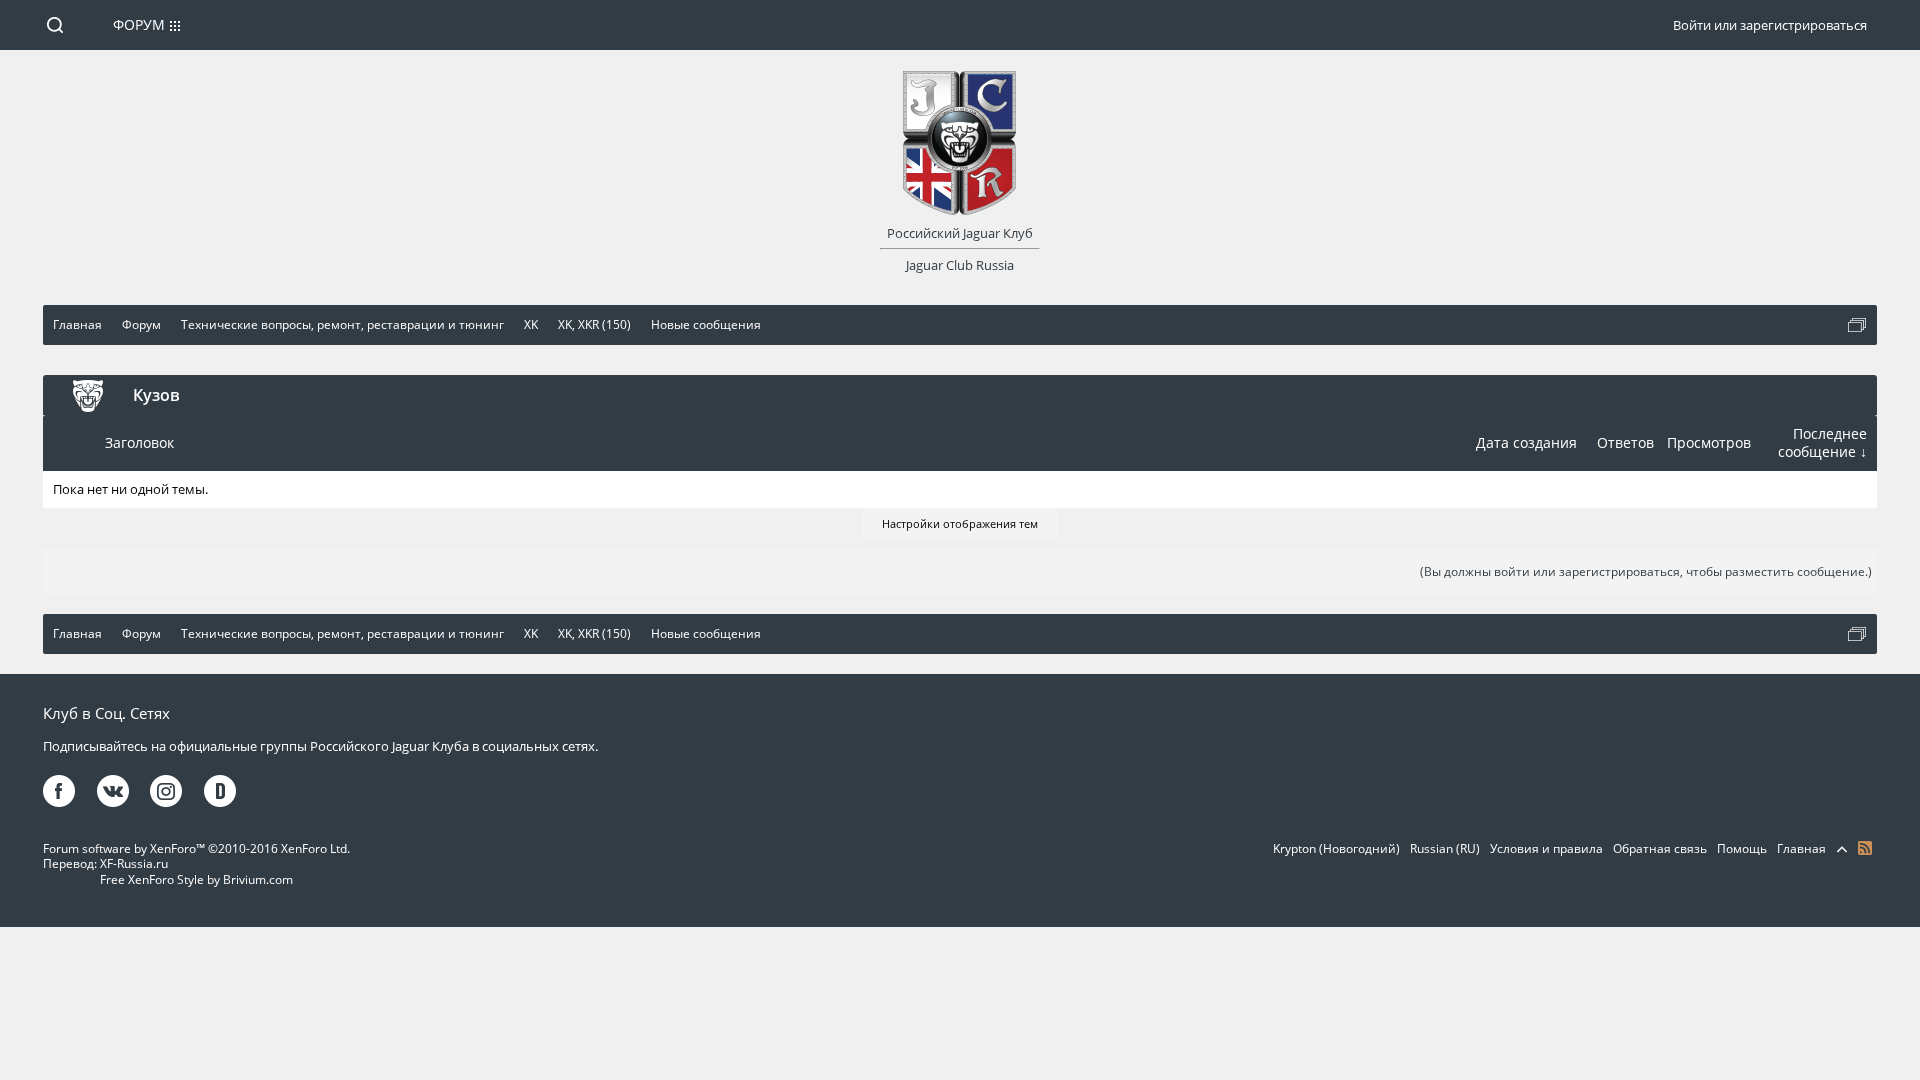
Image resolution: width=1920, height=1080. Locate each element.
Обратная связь (1660, 848)
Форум (139, 24)
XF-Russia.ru (134, 863)
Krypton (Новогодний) (1336, 848)
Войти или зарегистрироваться (1770, 25)
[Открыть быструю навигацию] (1857, 325)
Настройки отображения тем (960, 523)
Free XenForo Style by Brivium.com (196, 879)
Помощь (1742, 848)
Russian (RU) (1445, 848)
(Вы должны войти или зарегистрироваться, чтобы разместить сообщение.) (1646, 571)
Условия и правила (1546, 848)
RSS (1865, 848)
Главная (1801, 848)
